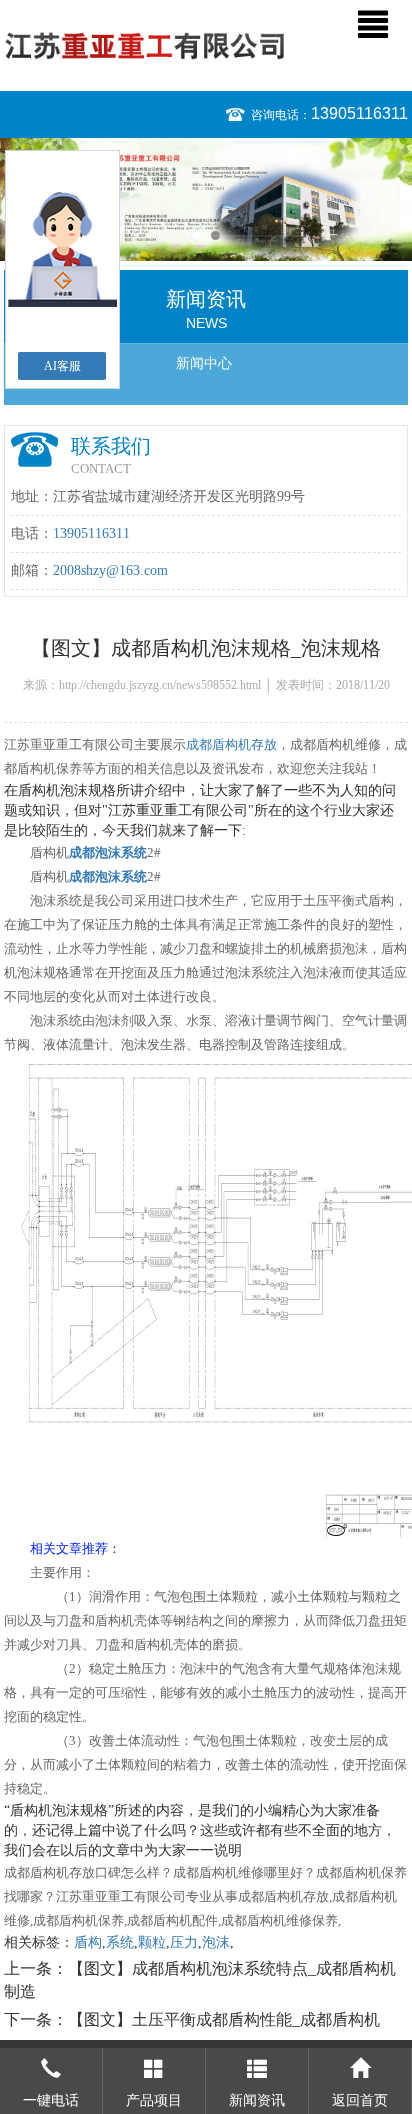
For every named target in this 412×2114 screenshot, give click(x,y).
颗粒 (152, 1942)
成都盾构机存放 (231, 744)
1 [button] (196, 235)
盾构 (88, 1942)
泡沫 (216, 1942)
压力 (184, 1942)
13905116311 (359, 113)
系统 (120, 1942)
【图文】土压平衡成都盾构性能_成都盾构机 (224, 2019)
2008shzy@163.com (110, 570)
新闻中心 (204, 363)
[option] (206, 199)
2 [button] (215, 235)
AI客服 (62, 366)
